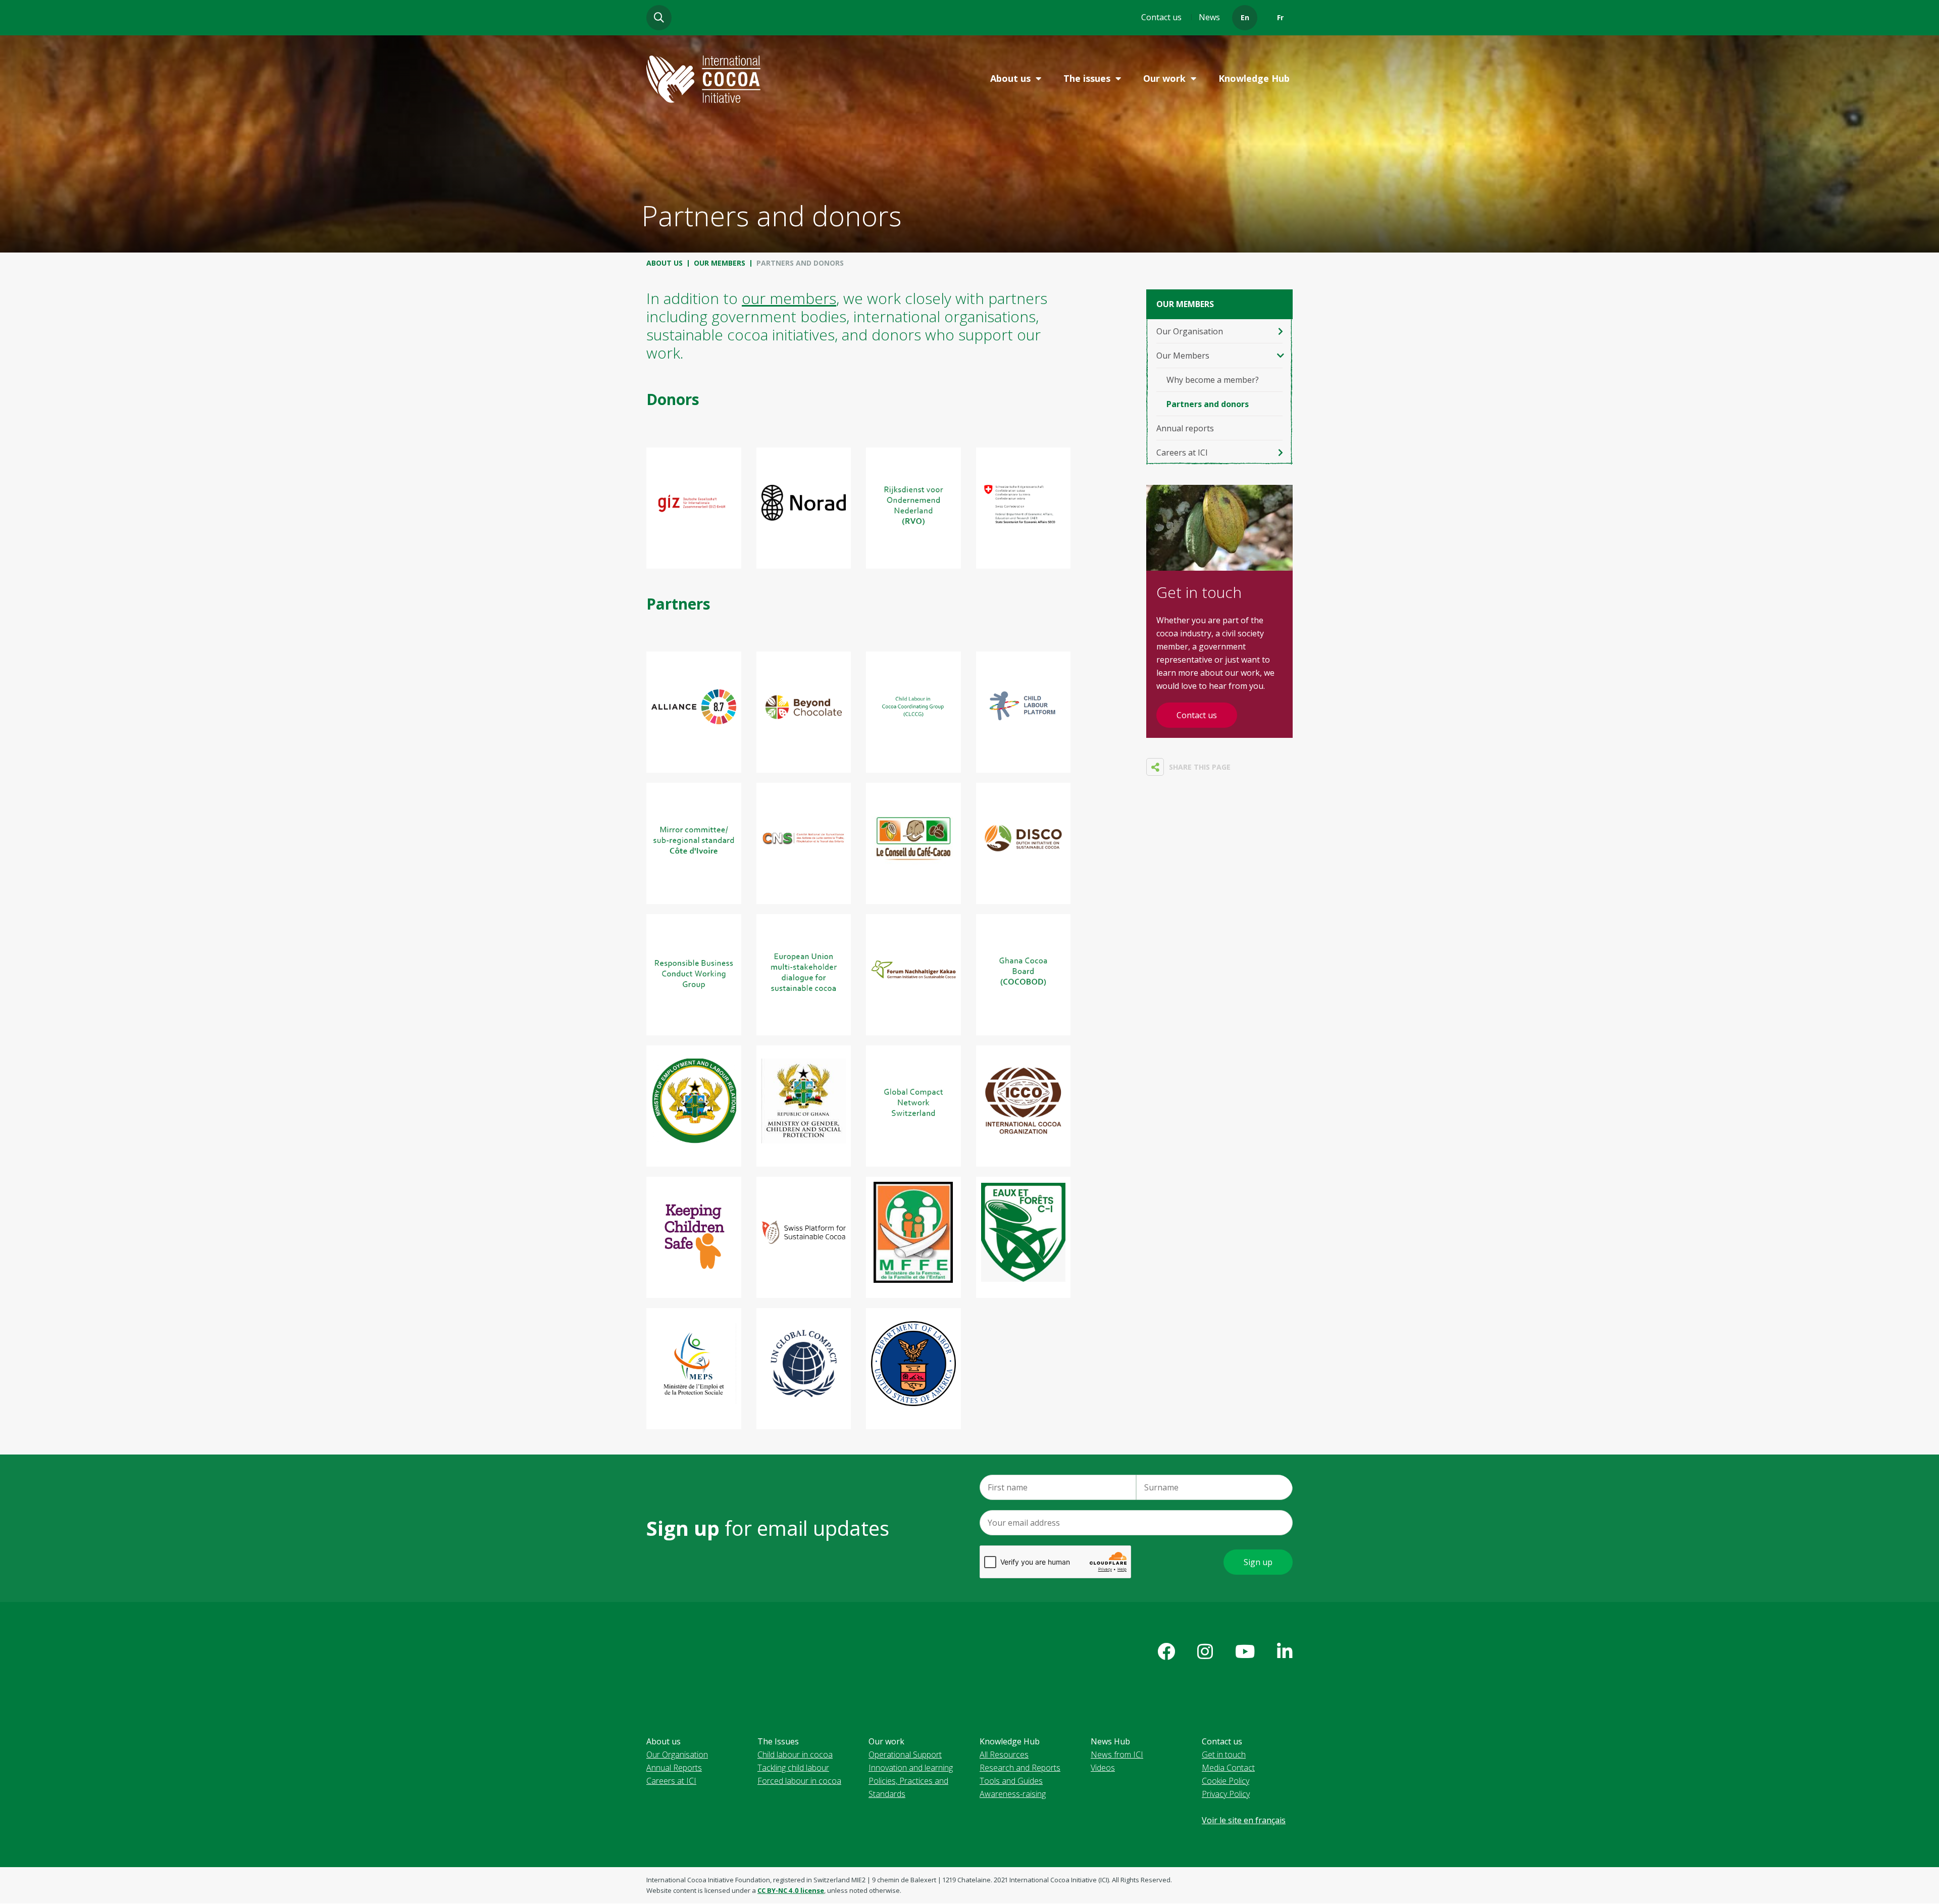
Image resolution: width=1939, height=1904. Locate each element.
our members (789, 298)
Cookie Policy (1226, 1781)
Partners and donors (1208, 404)
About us (1010, 78)
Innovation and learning (911, 1768)
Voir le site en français (1244, 1820)
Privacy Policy (1226, 1794)
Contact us (1161, 17)
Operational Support (905, 1755)
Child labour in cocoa (795, 1755)
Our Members (720, 263)
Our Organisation (1190, 331)
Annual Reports (674, 1768)
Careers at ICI (1182, 453)
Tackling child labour (793, 1768)
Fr (1280, 17)
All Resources (1004, 1755)
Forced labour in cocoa (799, 1781)
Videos (1103, 1768)
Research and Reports (1020, 1768)
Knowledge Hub (1254, 78)
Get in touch (1224, 1755)
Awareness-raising (1013, 1794)
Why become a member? (1213, 380)
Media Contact (1228, 1768)
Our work (1164, 78)
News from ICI (1117, 1755)
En (1245, 17)
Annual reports (1185, 428)
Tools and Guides (1011, 1781)
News (1209, 17)
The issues (1087, 78)
